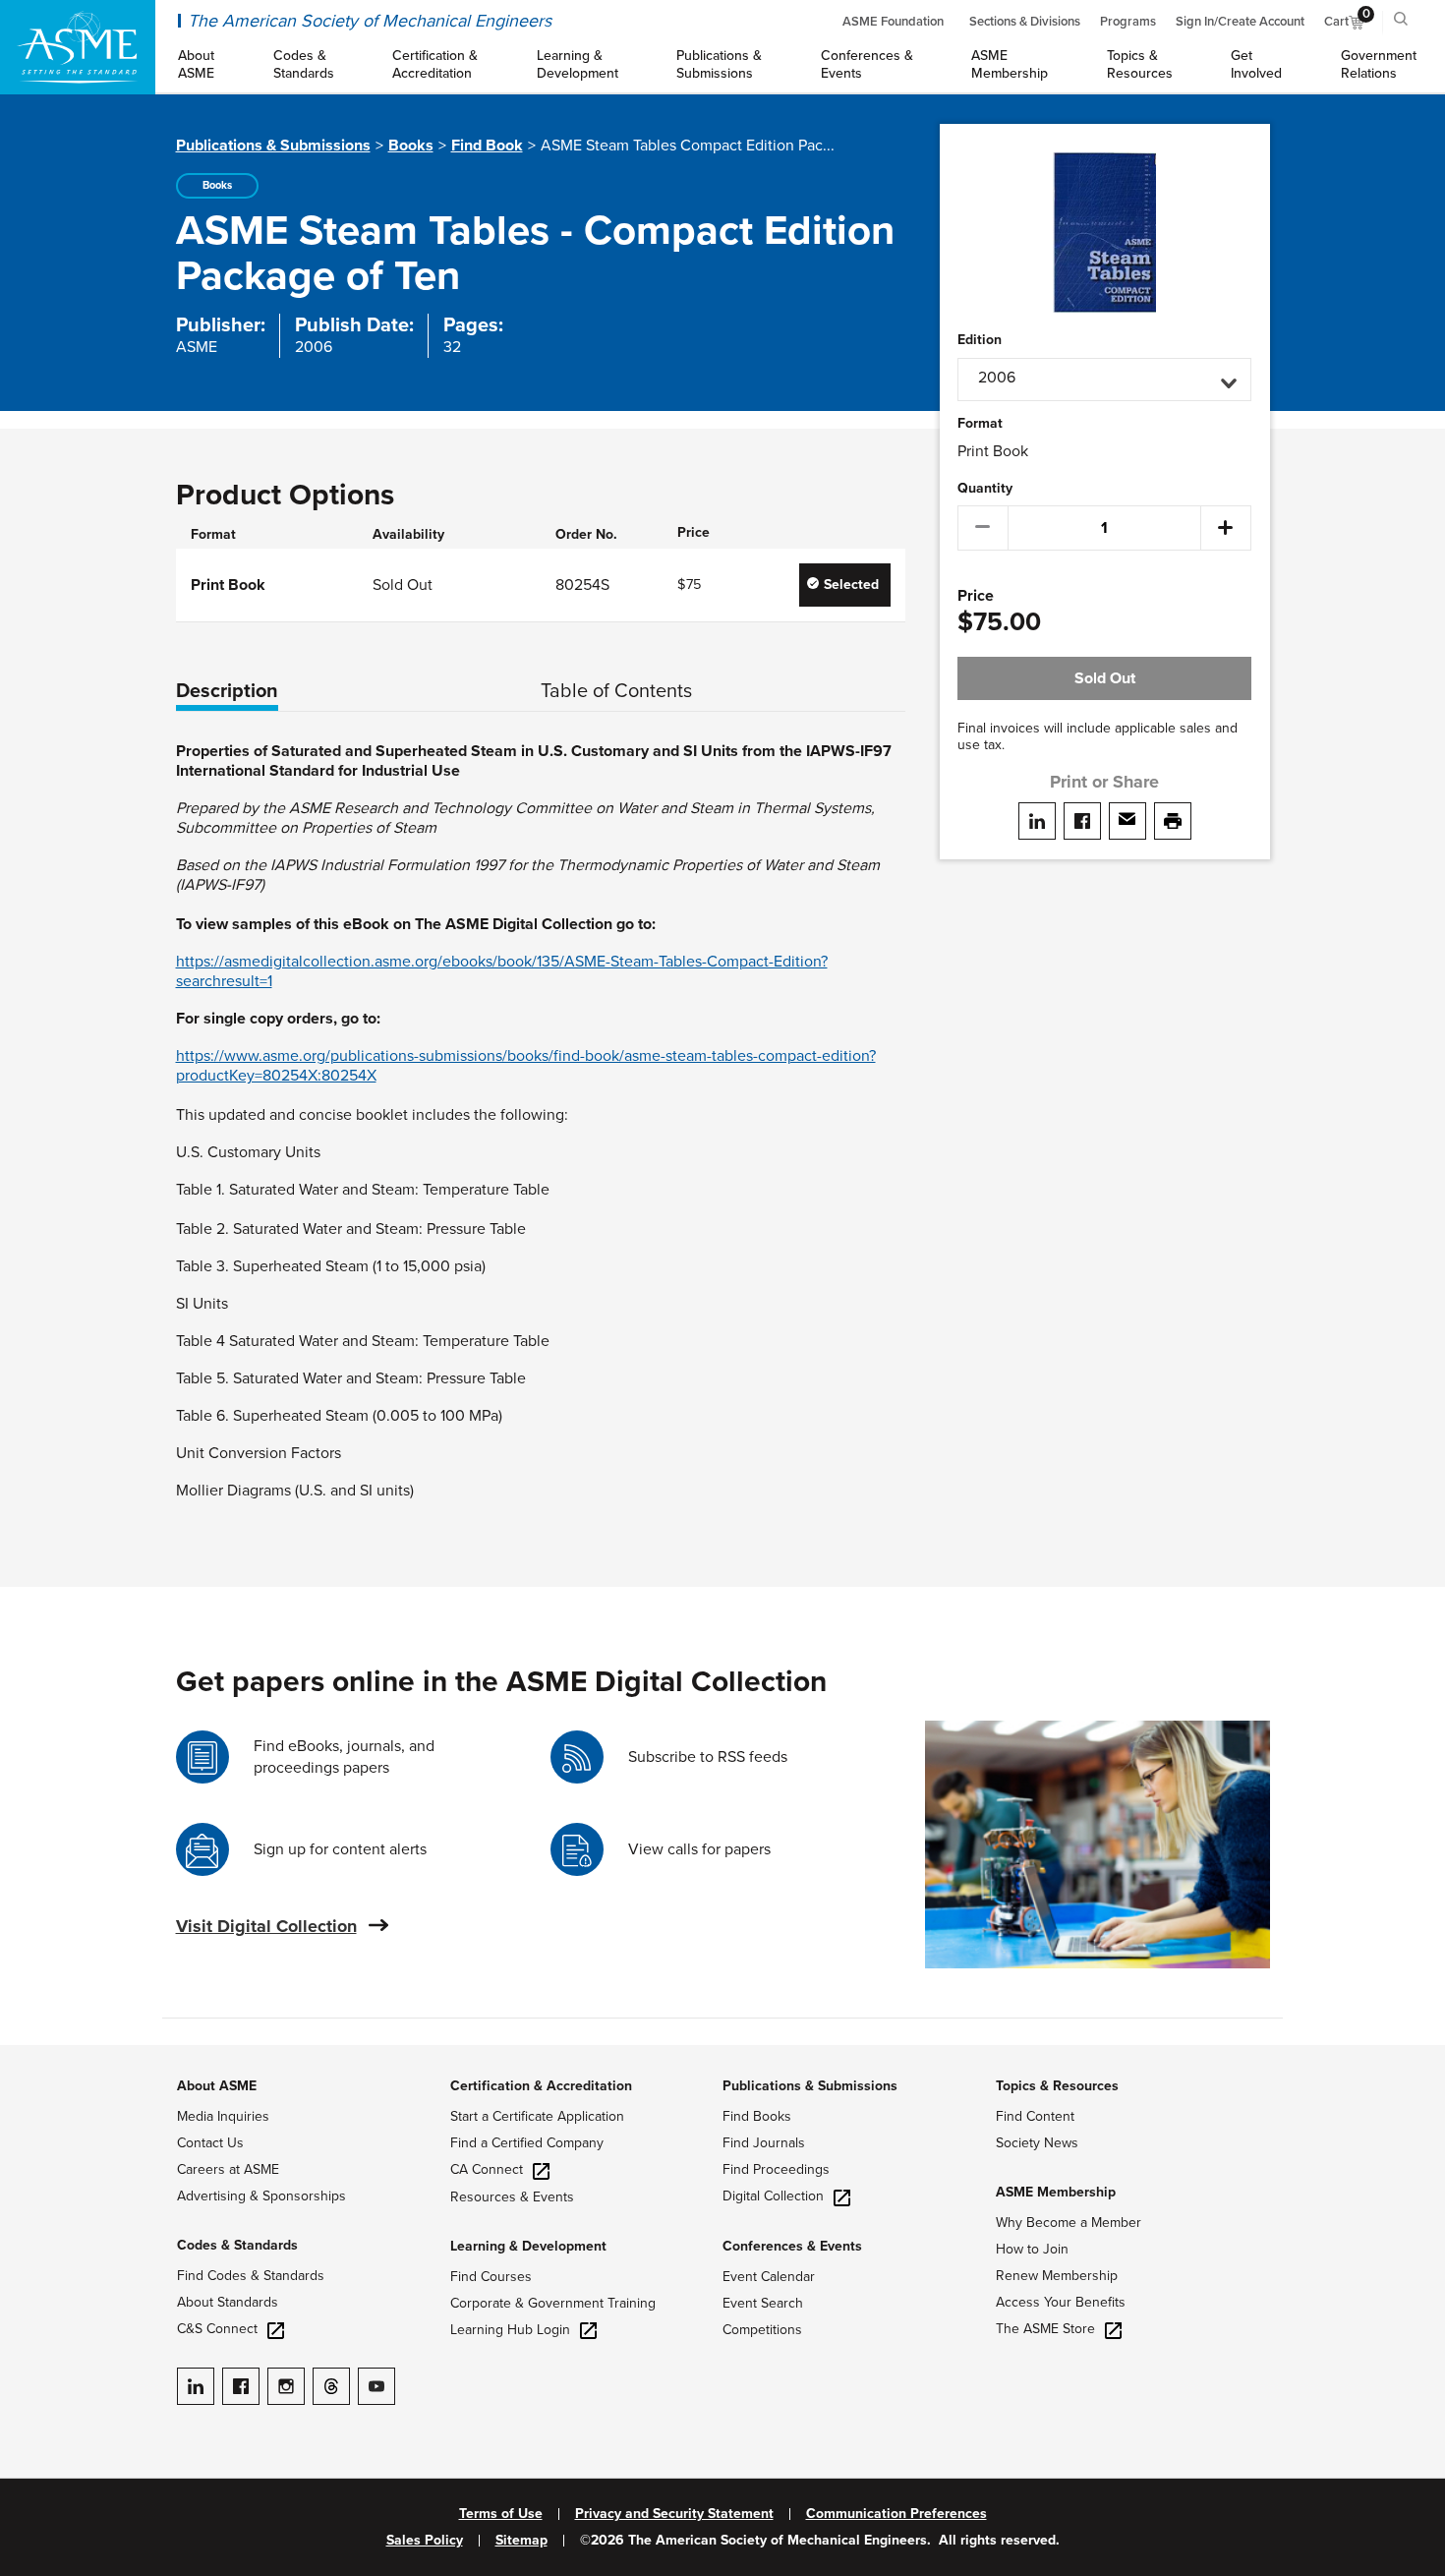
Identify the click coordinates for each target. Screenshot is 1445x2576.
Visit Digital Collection (266, 1926)
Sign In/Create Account (1240, 22)
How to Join (1032, 2249)
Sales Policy (425, 2541)
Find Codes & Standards (251, 2276)
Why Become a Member (1069, 2223)
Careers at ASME (228, 2169)
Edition (980, 340)
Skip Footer (39, 2055)
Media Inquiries (223, 2116)
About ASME (217, 2086)
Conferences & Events (792, 2246)
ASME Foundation (893, 22)
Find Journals (764, 2143)
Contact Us (210, 2143)
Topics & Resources (1057, 2086)
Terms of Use (501, 2514)
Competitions (762, 2330)
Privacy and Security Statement (674, 2514)
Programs (1128, 22)
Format (980, 424)
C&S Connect (217, 2329)
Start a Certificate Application (537, 2116)
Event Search (763, 2303)
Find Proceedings (776, 2169)
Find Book (487, 146)
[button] (1104, 380)
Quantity (985, 489)
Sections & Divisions (1025, 22)
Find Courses (491, 2277)
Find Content (1035, 2116)
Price (976, 596)
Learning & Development (528, 2246)
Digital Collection (773, 2196)
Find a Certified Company (527, 2143)
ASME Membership (1056, 2192)
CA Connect (487, 2169)
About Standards (228, 2302)
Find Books (757, 2116)
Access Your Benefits (1061, 2302)
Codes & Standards (237, 2245)
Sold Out (1105, 678)
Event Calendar (769, 2277)
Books (411, 146)
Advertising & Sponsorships (261, 2196)
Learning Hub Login (510, 2330)
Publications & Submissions (273, 146)
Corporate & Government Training (553, 2303)
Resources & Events (512, 2197)
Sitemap (521, 2541)
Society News (1037, 2143)
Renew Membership (1057, 2276)
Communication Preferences (896, 2514)
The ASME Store (1045, 2329)
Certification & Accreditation (541, 2086)
